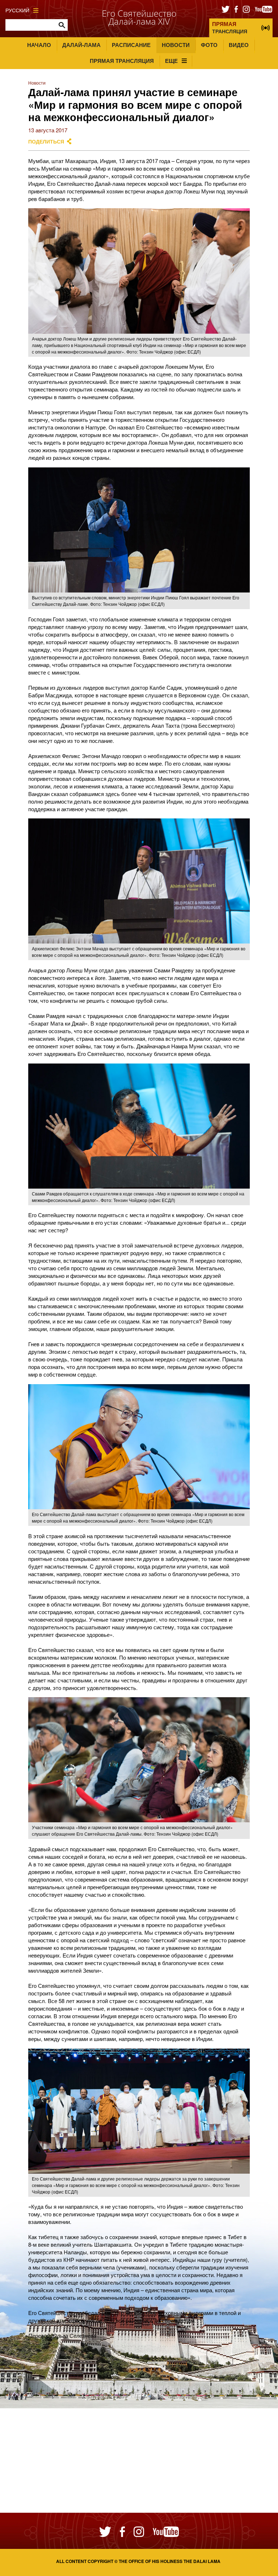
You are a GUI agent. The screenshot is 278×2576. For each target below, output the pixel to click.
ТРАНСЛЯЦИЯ (230, 27)
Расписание (131, 45)
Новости (176, 45)
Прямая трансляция (122, 61)
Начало (39, 45)
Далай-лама (81, 45)
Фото (209, 45)
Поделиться (46, 142)
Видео (239, 45)
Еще (171, 61)
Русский (17, 10)
